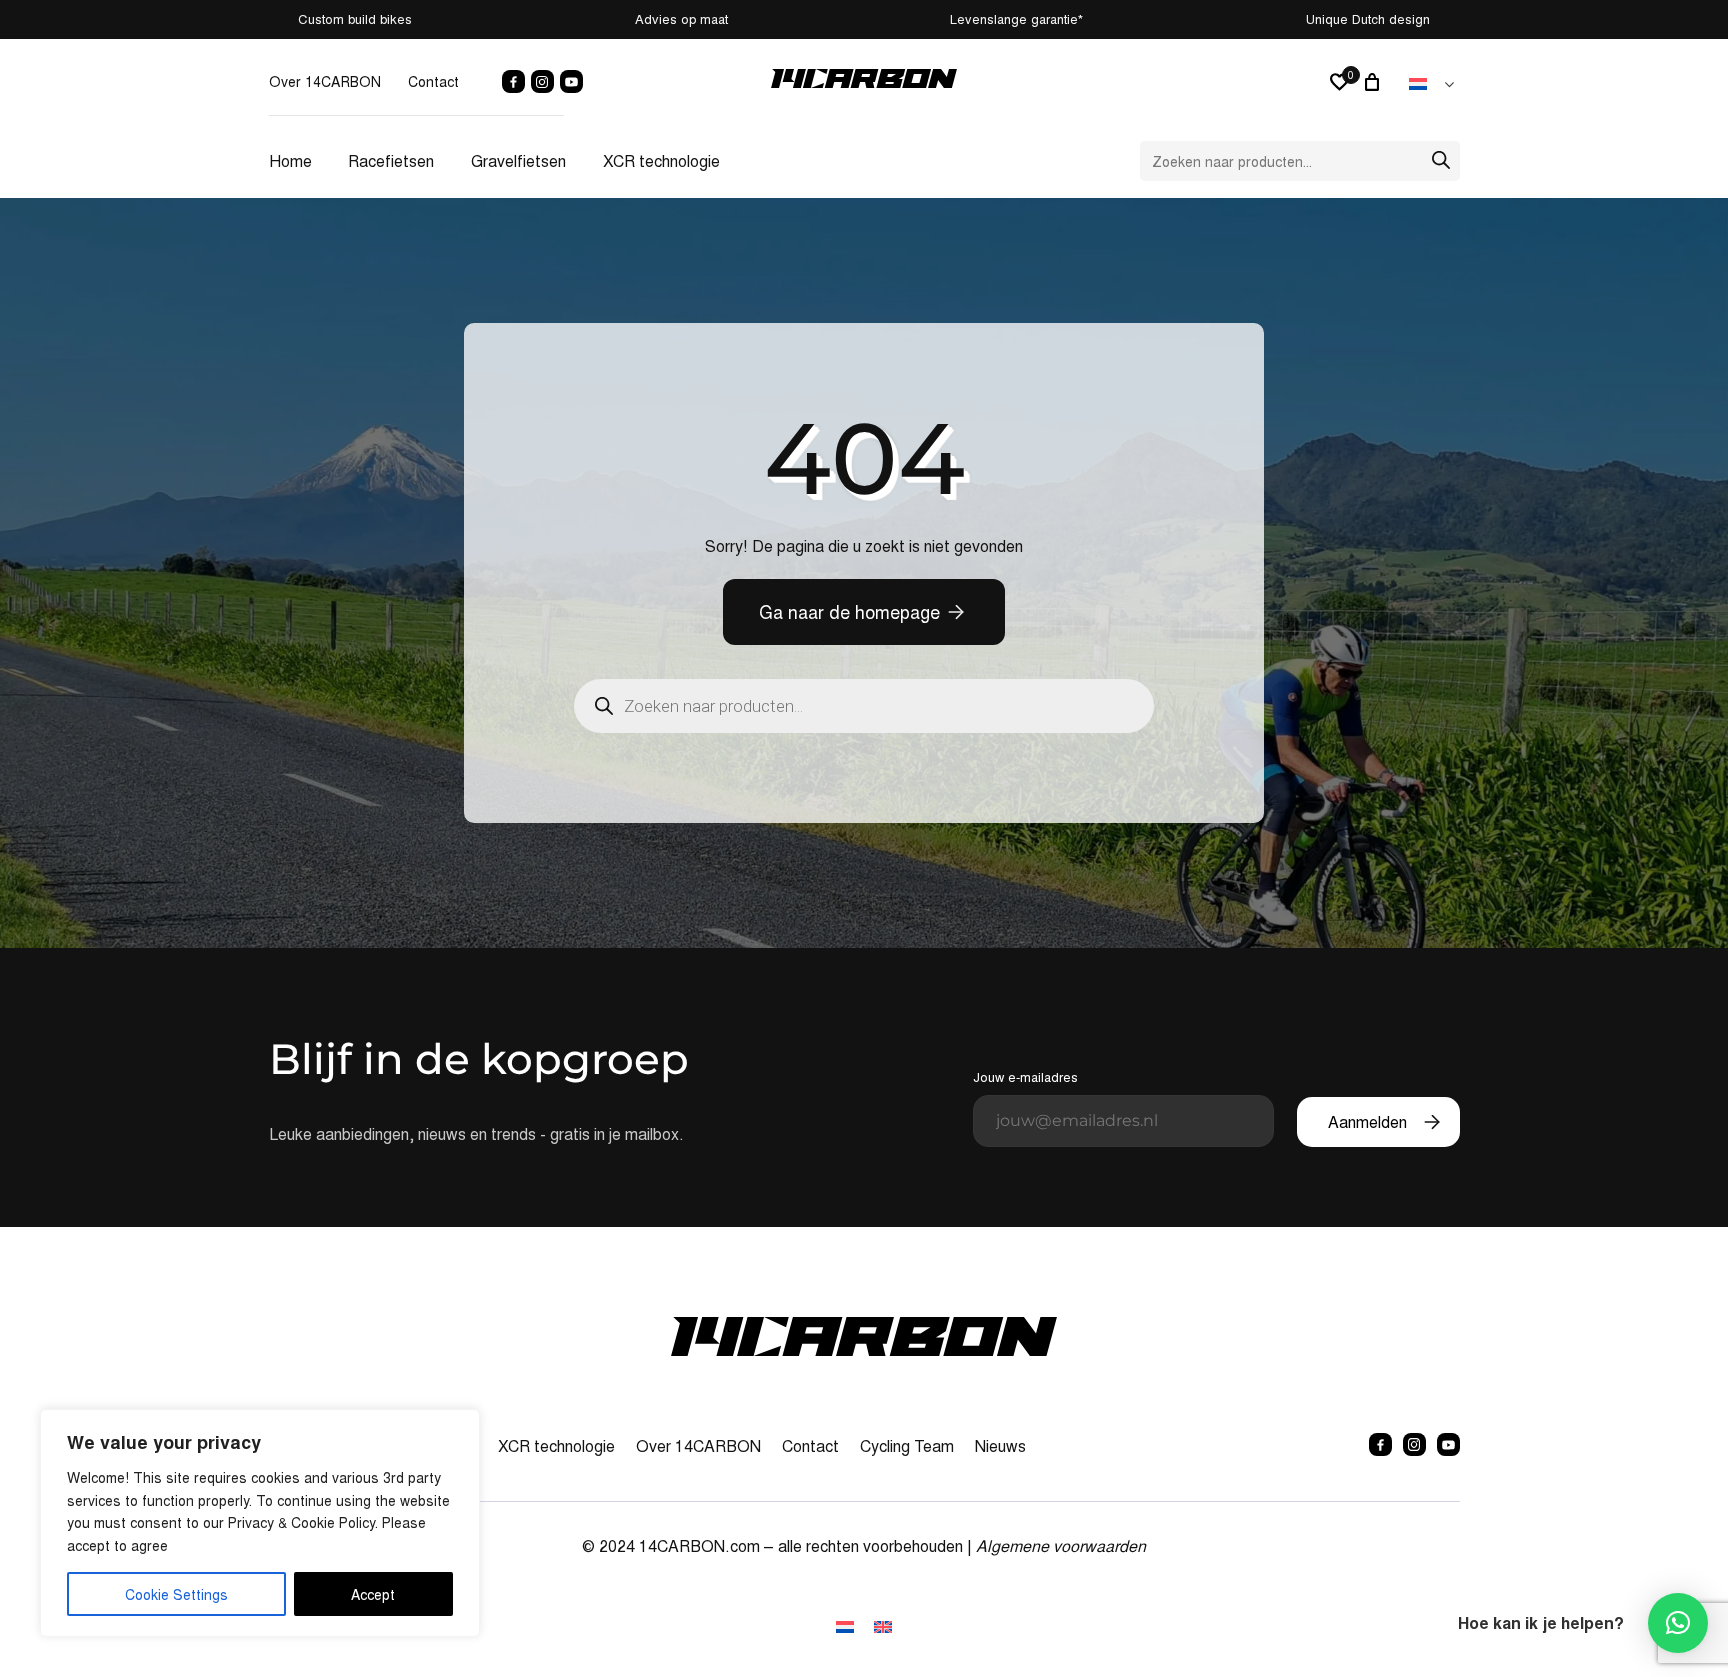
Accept (373, 1594)
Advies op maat (681, 18)
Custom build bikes (355, 18)
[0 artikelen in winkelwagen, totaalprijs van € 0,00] (1375, 82)
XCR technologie (661, 160)
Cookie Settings (176, 1594)
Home (290, 160)
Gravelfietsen (518, 160)
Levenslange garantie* (1016, 18)
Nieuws (1000, 1445)
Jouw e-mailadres (1025, 1076)
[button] (1678, 1623)
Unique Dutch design (1368, 18)
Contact (433, 81)
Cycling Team (907, 1445)
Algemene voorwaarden (1061, 1545)
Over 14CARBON (325, 81)
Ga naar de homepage (849, 611)
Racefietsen (391, 160)
